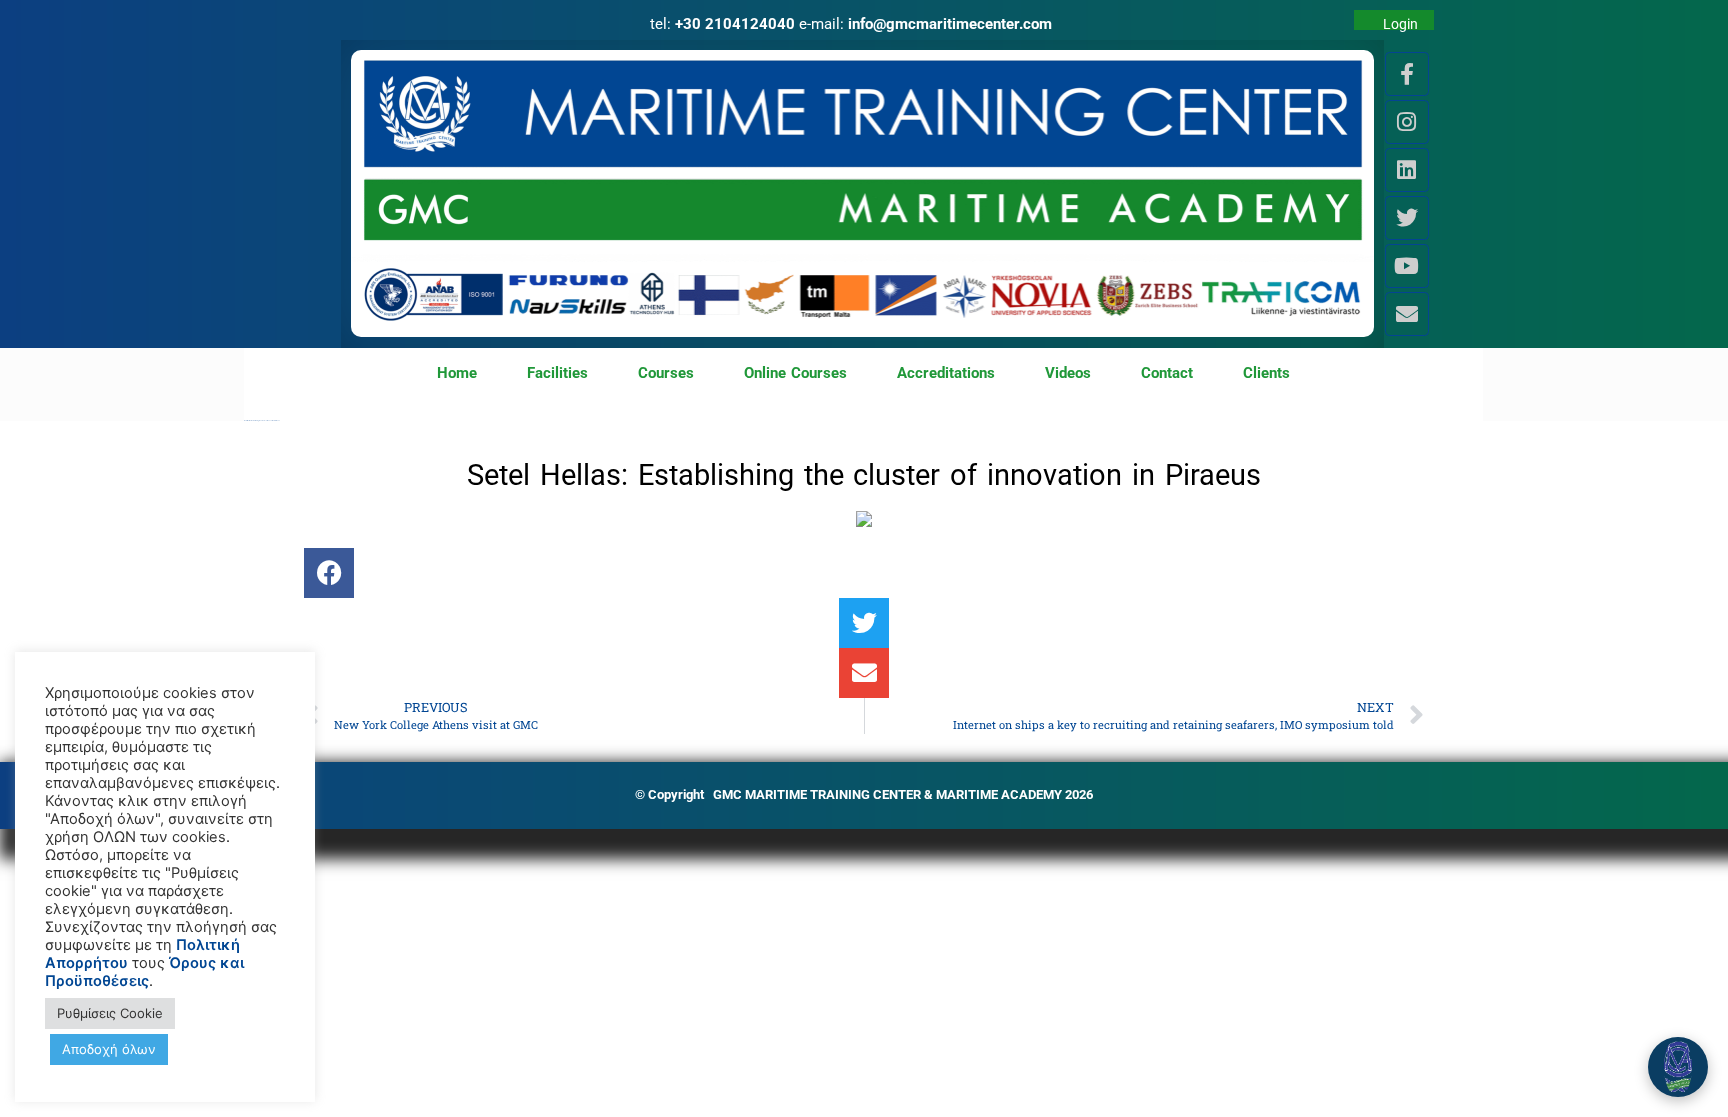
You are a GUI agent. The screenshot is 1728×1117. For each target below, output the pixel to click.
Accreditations (946, 373)
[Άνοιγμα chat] (1678, 1067)
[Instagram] (1407, 122)
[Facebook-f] (1407, 74)
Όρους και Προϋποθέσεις (144, 972)
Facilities (557, 373)
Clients (1266, 373)
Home (457, 373)
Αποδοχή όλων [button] (109, 1049)
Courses (666, 373)
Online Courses (796, 373)
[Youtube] (1407, 266)
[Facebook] (329, 573)
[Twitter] (1407, 218)
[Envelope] (1407, 314)
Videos (1068, 373)
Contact (1167, 373)
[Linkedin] (1407, 170)
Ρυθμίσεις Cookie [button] (110, 1013)
